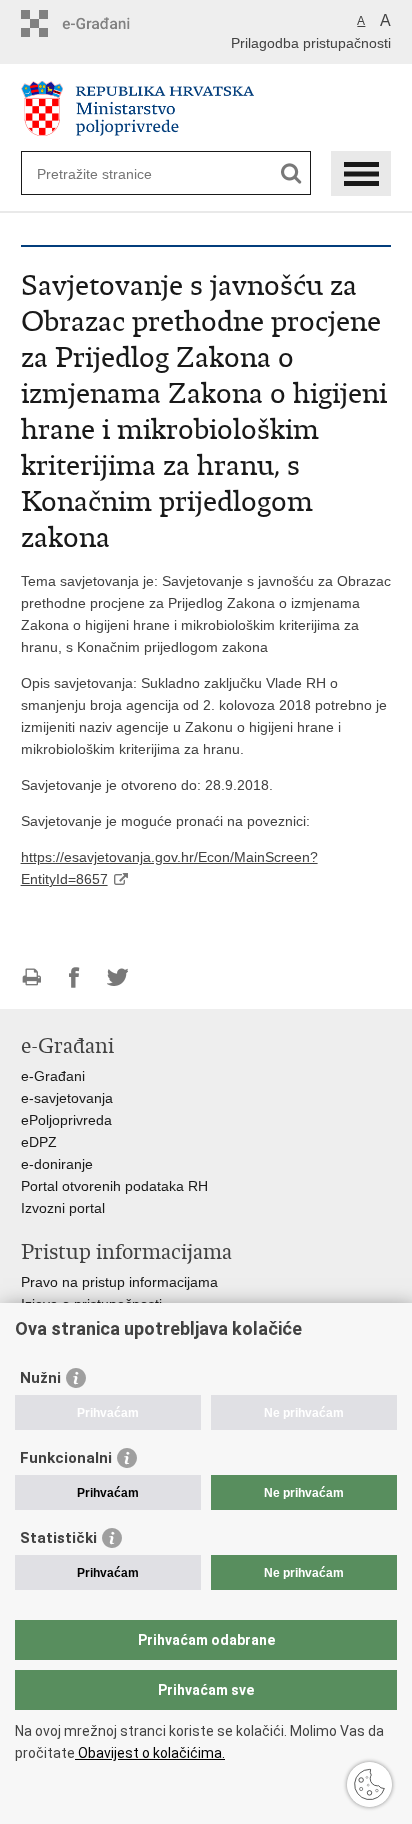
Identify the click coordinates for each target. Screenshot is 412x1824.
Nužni (40, 1378)
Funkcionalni (66, 1458)
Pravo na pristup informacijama (119, 1282)
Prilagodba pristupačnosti (311, 43)
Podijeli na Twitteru (117, 977)
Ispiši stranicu (31, 977)
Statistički (58, 1538)
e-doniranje (57, 1164)
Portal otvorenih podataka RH (114, 1186)
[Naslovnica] (206, 108)
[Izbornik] (361, 173)
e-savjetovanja (67, 1098)
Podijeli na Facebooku (74, 977)
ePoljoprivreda (66, 1120)
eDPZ (39, 1142)
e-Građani (53, 1076)
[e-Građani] (106, 23)
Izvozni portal (63, 1208)
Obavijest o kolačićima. (150, 1753)
